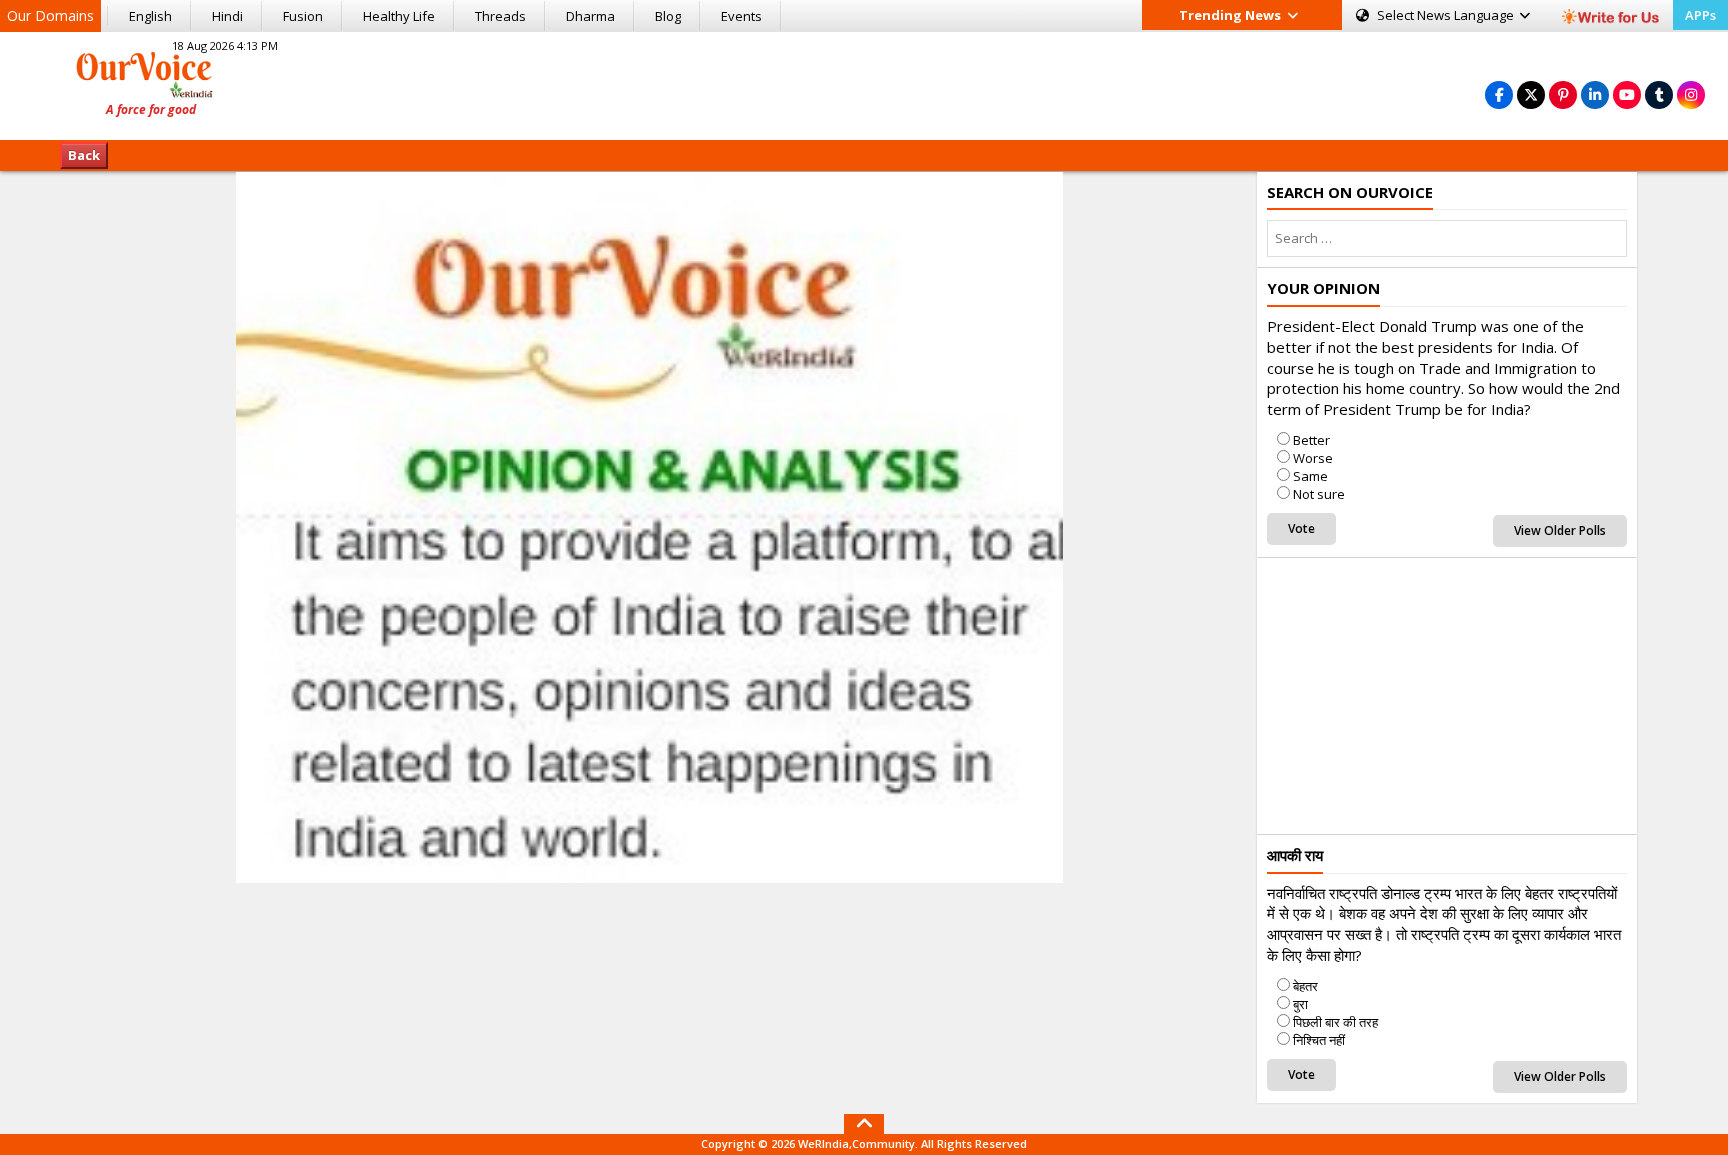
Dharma (590, 16)
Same (1310, 476)
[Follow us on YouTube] (1627, 94)
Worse (1313, 458)
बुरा (1300, 1004)
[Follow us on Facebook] (1499, 94)
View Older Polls (1560, 530)
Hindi (227, 16)
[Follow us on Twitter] (1531, 94)
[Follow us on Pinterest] (1563, 94)
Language (1447, 15)
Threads (500, 16)
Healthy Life (399, 16)
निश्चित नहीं (1319, 1040)
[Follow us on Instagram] (1691, 94)
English (150, 16)
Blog (668, 16)
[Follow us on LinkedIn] (1595, 94)
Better (1311, 440)
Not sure (1319, 494)
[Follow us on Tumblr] (1659, 94)
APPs (1700, 15)
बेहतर (1305, 986)
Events (741, 16)
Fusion (303, 16)
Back (84, 155)
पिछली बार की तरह (1335, 1022)
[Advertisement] (864, 83)
